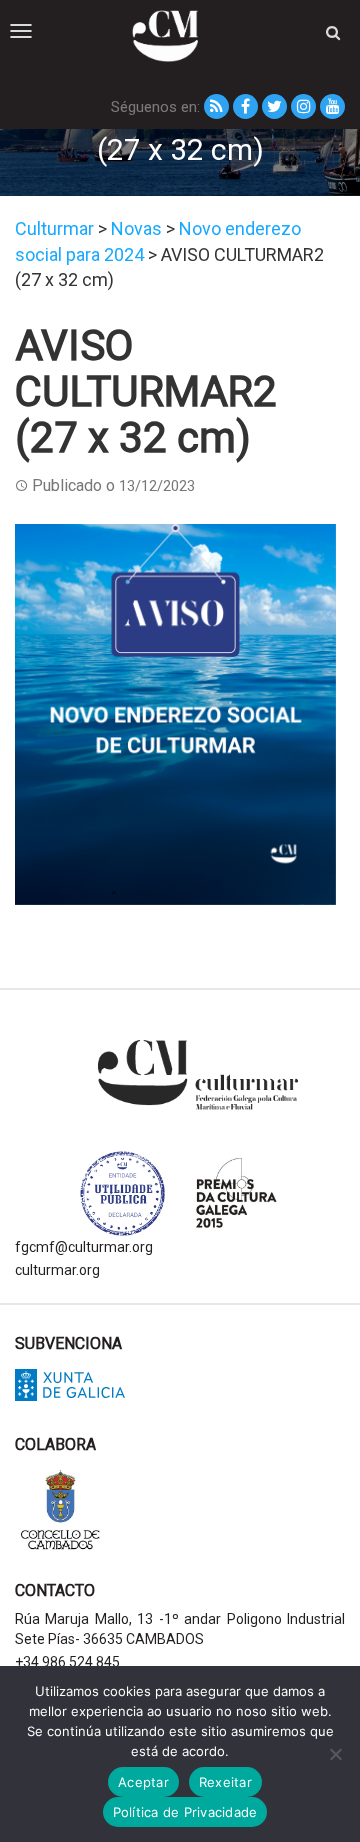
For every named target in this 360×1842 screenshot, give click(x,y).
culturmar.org (57, 1270)
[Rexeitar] (335, 1754)
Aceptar (143, 1782)
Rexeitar (225, 1782)
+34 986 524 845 (67, 1662)
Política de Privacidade (185, 1812)
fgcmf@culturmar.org (84, 1247)
